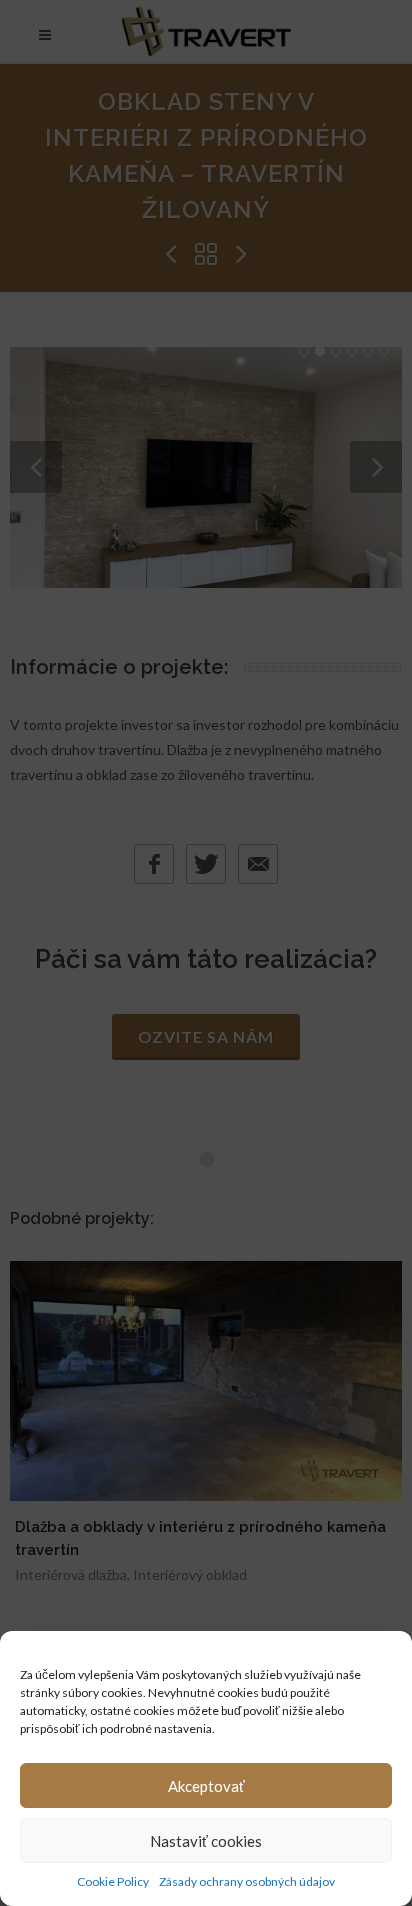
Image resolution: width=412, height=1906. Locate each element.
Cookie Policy (113, 1881)
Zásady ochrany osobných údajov (247, 1881)
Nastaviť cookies (206, 1841)
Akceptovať (206, 1786)
